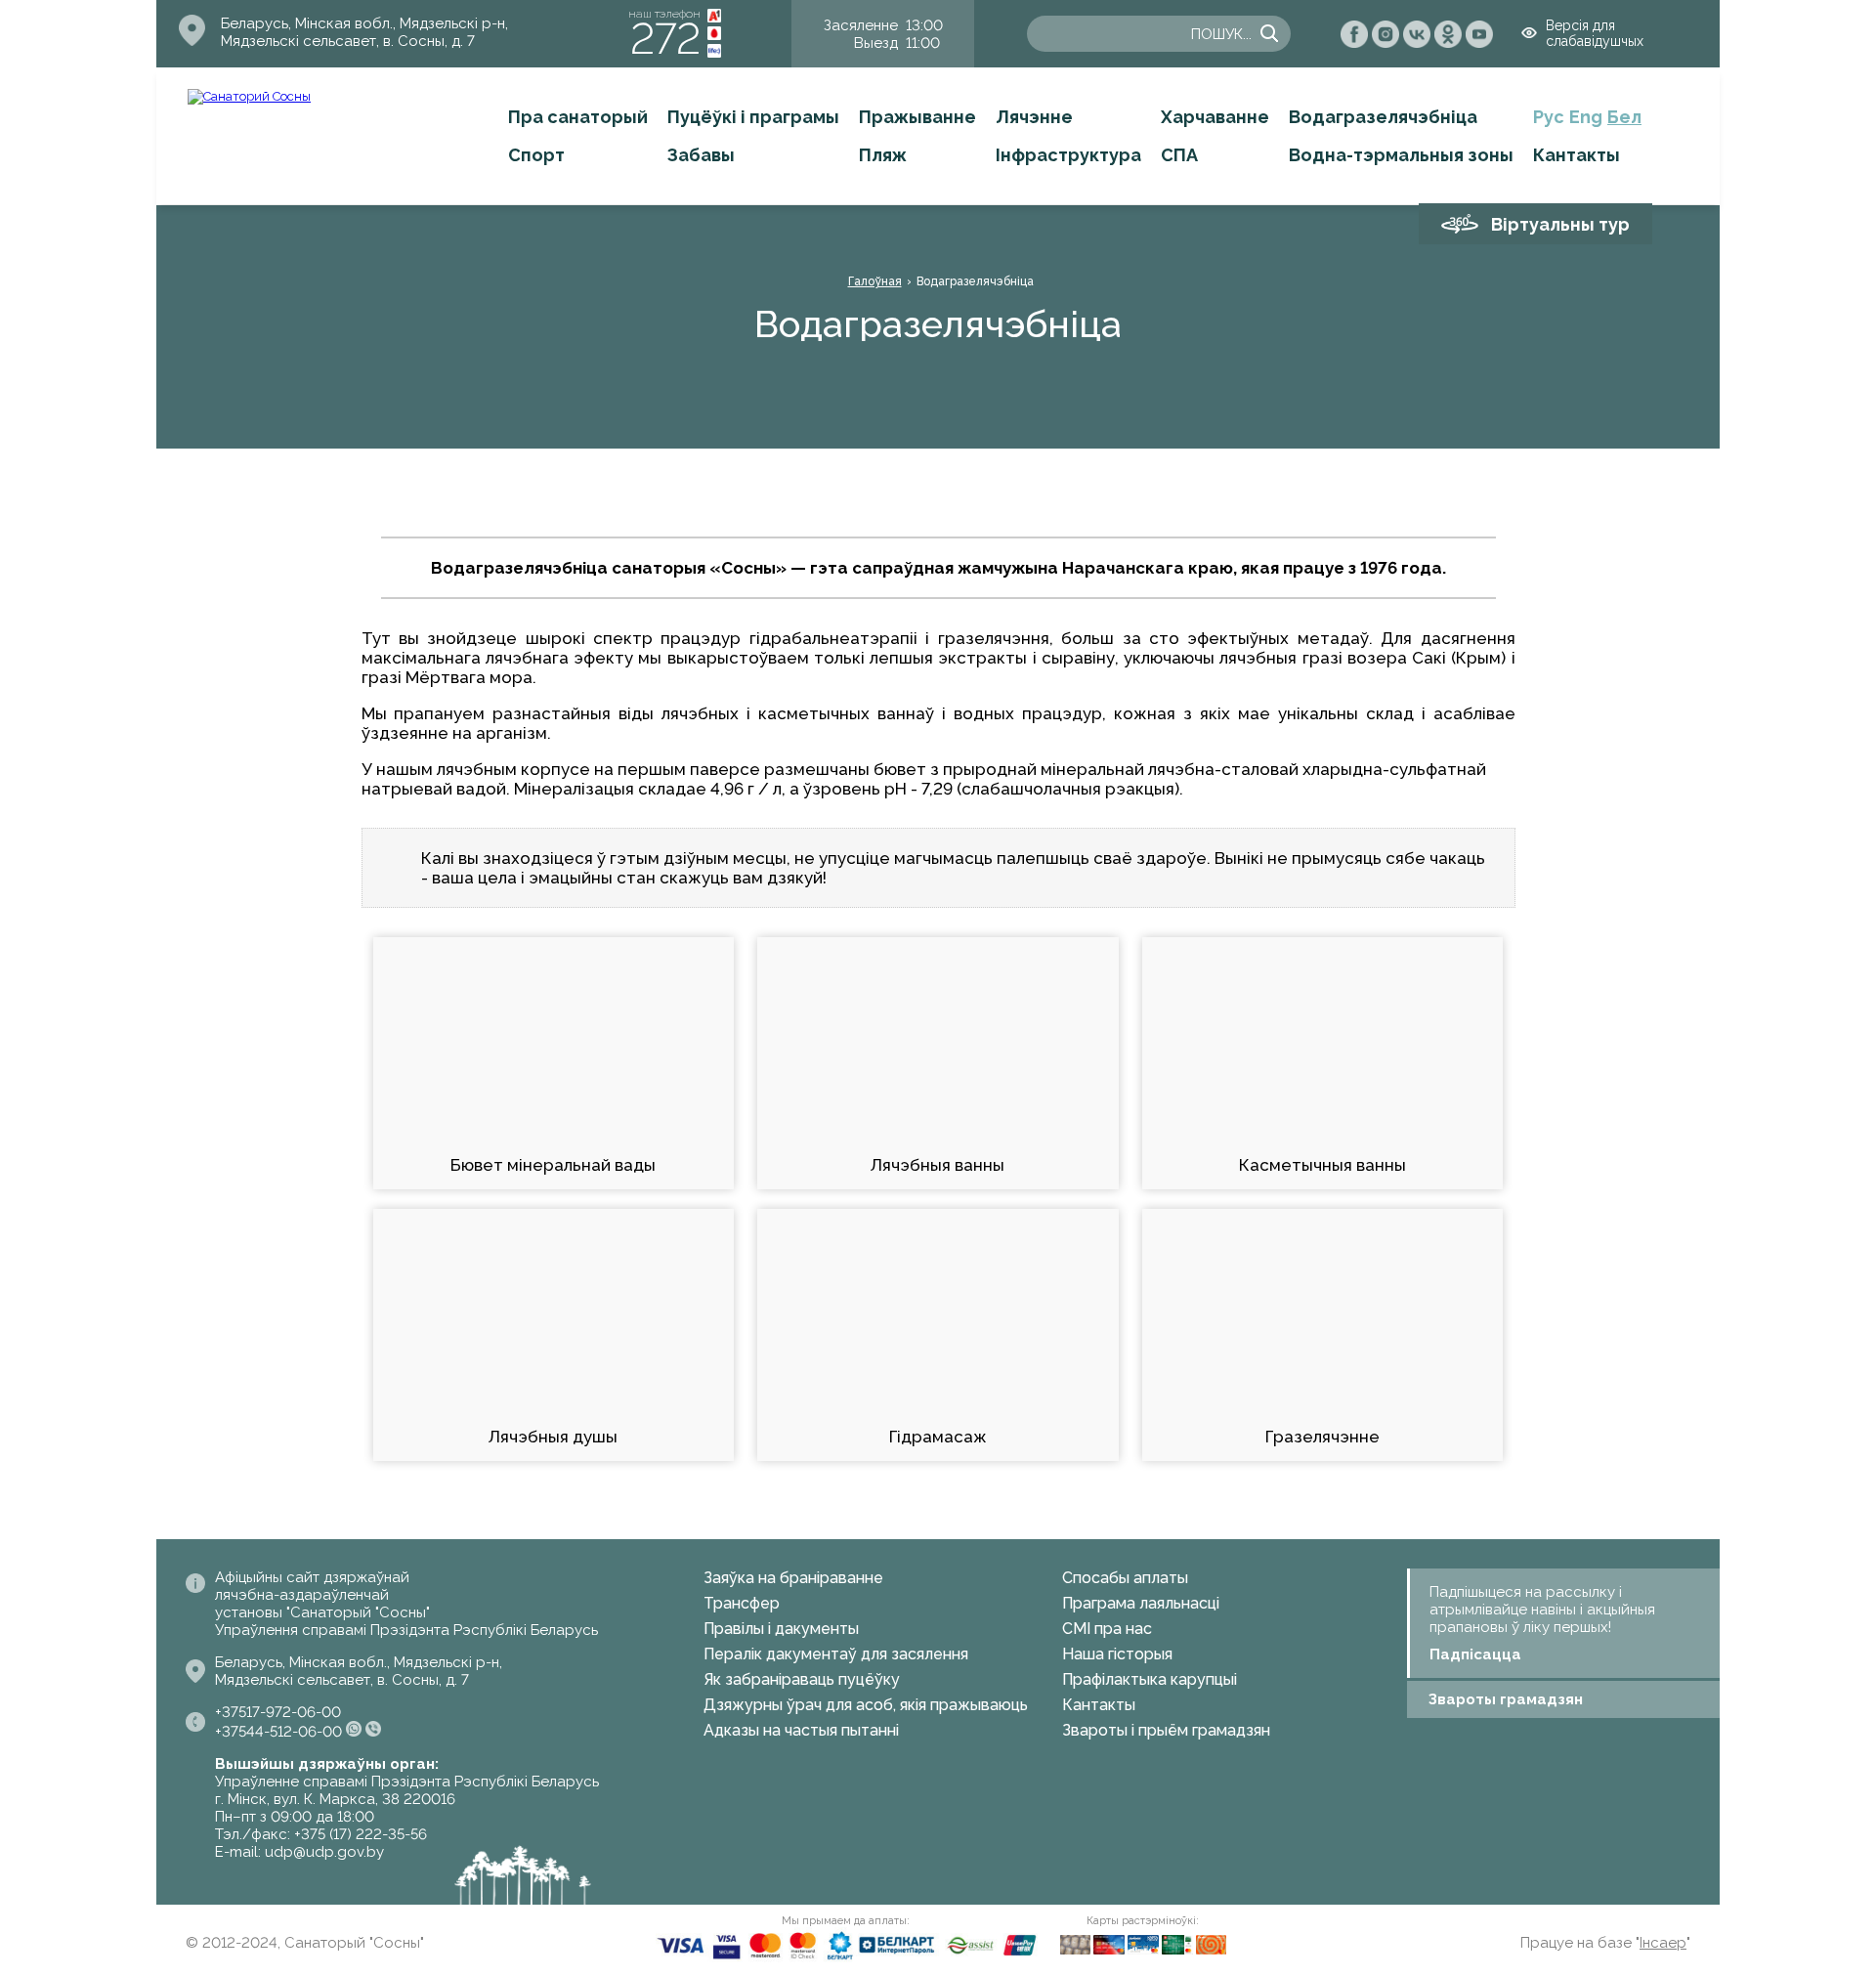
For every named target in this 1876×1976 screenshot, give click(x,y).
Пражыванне (917, 117)
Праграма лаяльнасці (1141, 1603)
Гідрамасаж (938, 1437)
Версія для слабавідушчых (1595, 33)
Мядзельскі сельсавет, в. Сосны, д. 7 (348, 41)
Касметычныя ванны (1322, 1165)
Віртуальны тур (1560, 224)
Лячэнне (1034, 117)
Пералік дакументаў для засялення (836, 1654)
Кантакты (1577, 155)
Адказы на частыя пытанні (801, 1730)
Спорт (536, 155)
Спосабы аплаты (1125, 1578)
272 (665, 39)
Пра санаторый (578, 117)
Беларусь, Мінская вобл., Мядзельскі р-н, (364, 23)
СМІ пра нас (1107, 1629)
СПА (1179, 155)
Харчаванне (1215, 117)
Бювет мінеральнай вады (553, 1165)
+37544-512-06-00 (278, 1732)
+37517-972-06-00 (278, 1712)
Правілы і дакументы (781, 1629)
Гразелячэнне (1322, 1437)
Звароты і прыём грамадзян (1166, 1730)
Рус (1549, 117)
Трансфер (742, 1603)
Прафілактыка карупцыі (1150, 1679)
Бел (1624, 117)
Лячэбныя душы (553, 1437)
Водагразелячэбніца (1383, 117)
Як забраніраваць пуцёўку (802, 1679)
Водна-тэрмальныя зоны (1401, 155)
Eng (1586, 117)
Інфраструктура (1068, 155)
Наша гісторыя (1117, 1654)
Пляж (883, 155)
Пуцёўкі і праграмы (753, 117)
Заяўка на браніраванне (793, 1578)
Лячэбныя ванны (938, 1165)
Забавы (701, 155)
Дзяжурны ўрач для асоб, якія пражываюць (866, 1705)
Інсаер (1663, 1943)
